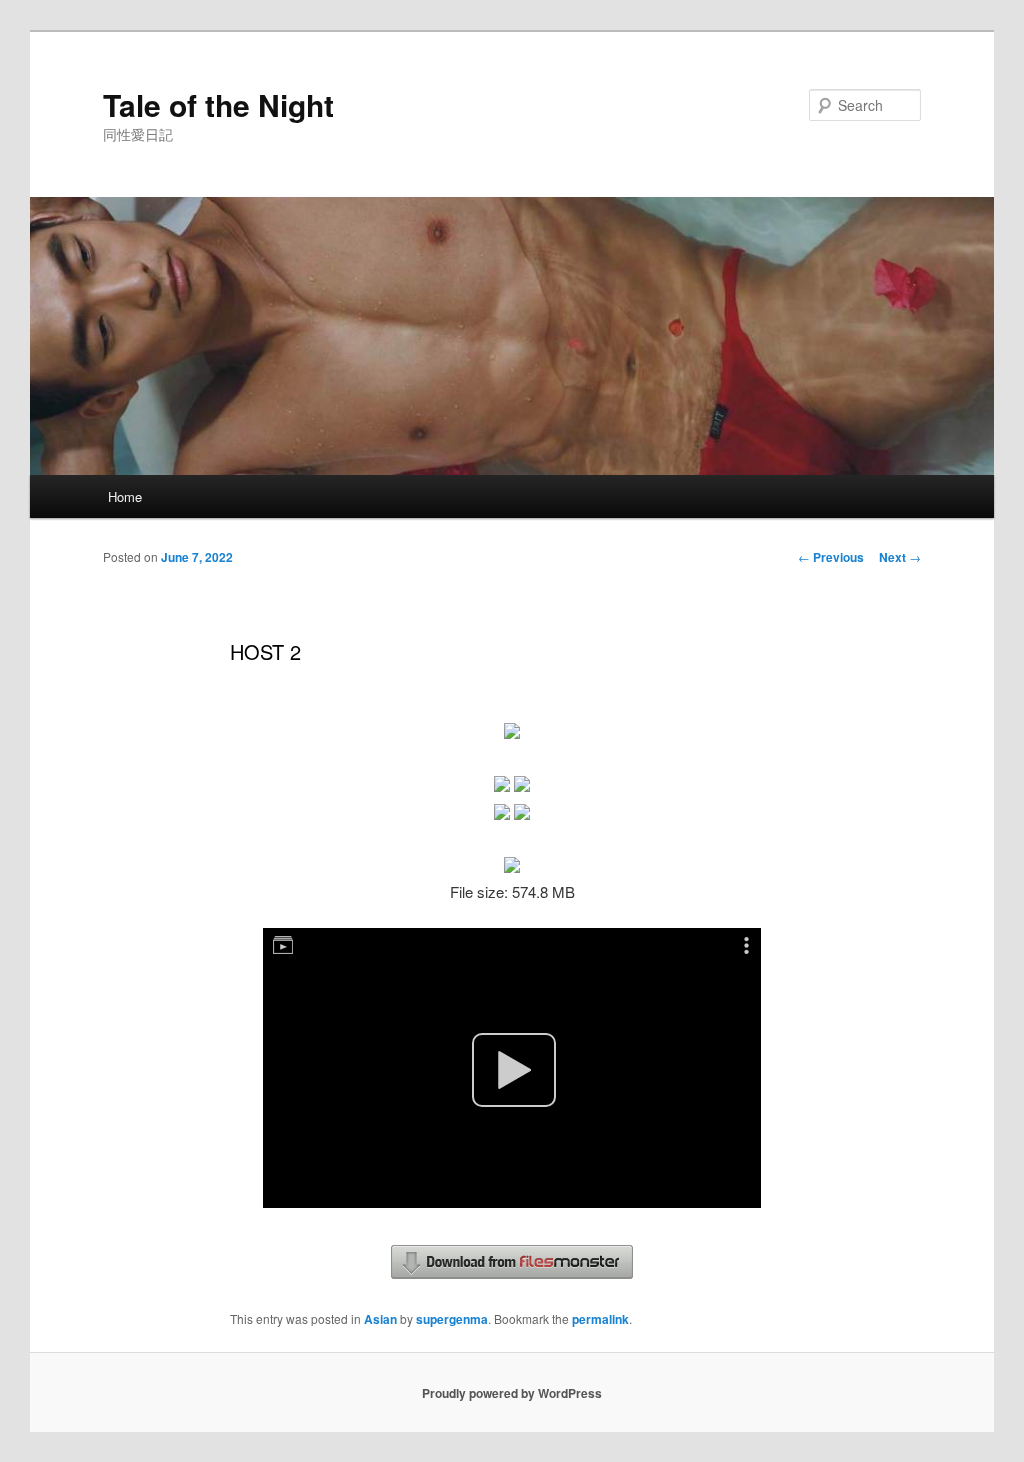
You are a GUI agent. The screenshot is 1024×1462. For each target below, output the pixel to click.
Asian (380, 1319)
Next (900, 557)
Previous (831, 557)
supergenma (452, 1319)
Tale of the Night (218, 104)
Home (125, 496)
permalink (600, 1319)
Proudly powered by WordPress (512, 1393)
